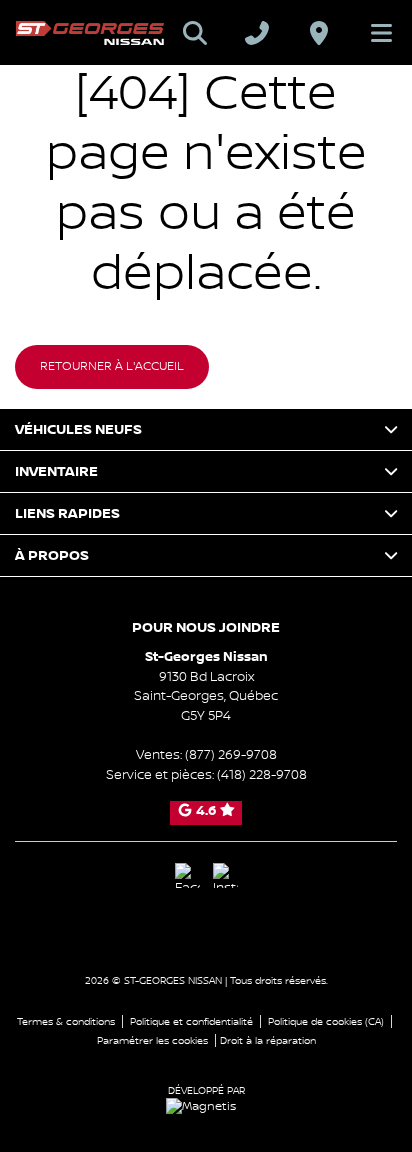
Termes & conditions (66, 1021)
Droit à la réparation (268, 1040)
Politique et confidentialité (191, 1021)
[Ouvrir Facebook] (187, 875)
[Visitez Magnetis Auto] (206, 1106)
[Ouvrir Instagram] (225, 875)
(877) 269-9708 (231, 755)
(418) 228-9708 (262, 775)
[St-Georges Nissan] (90, 33)
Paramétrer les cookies (152, 1040)
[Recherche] (195, 33)
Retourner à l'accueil (112, 366)
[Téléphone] (257, 33)
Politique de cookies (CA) (326, 1021)
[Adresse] (319, 33)
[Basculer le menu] (373, 33)
